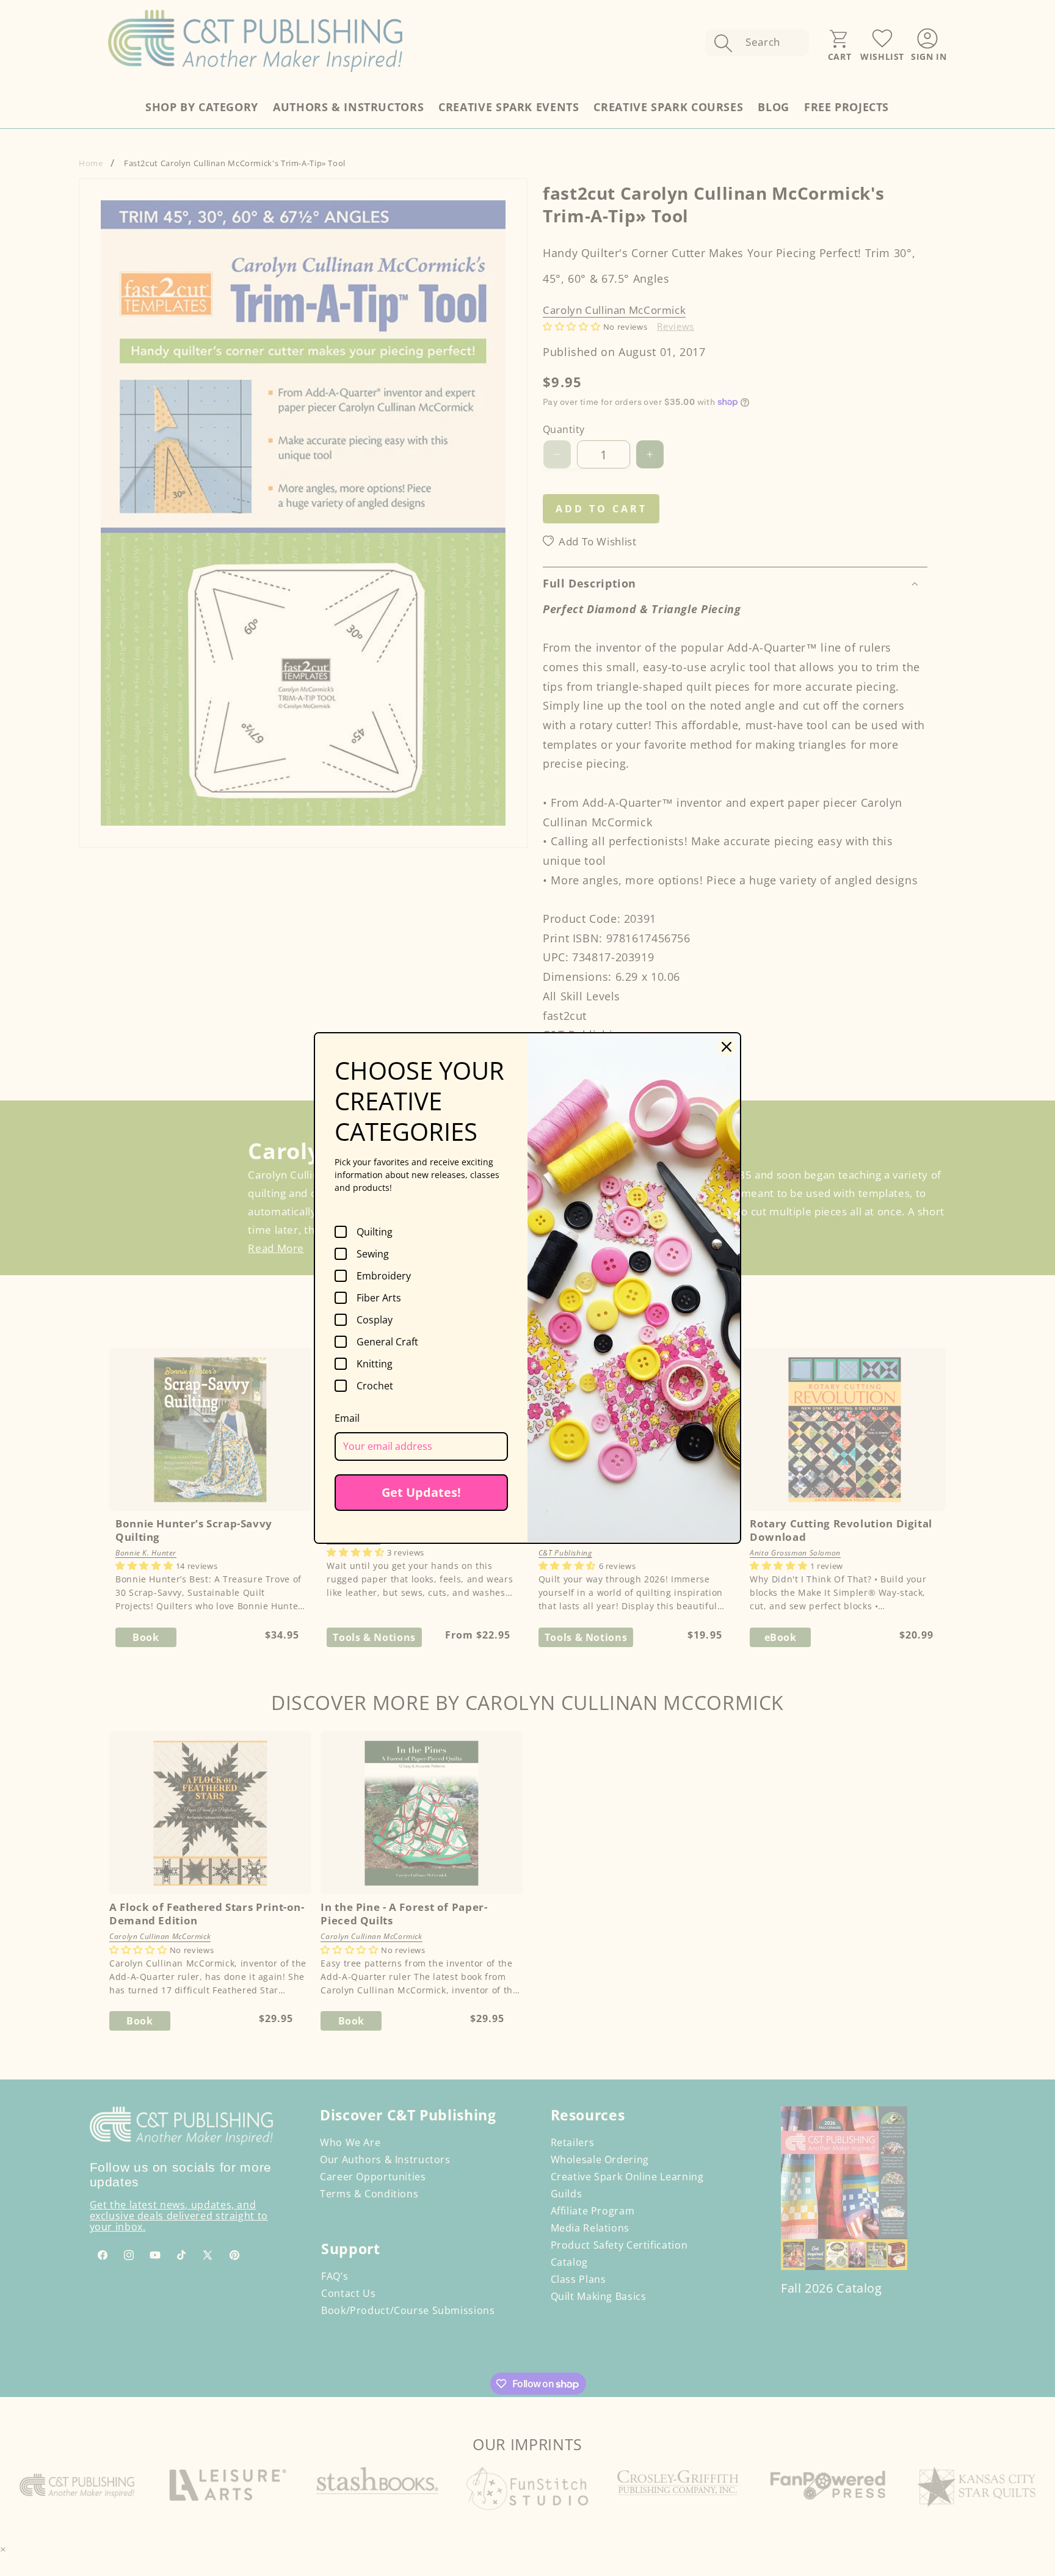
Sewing (373, 1254)
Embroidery (384, 1276)
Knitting (375, 1364)
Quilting (375, 1232)
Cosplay (375, 1320)
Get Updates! (421, 1492)
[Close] (727, 1047)
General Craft (387, 1342)
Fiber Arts (379, 1298)
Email (347, 1418)
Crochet (375, 1386)
